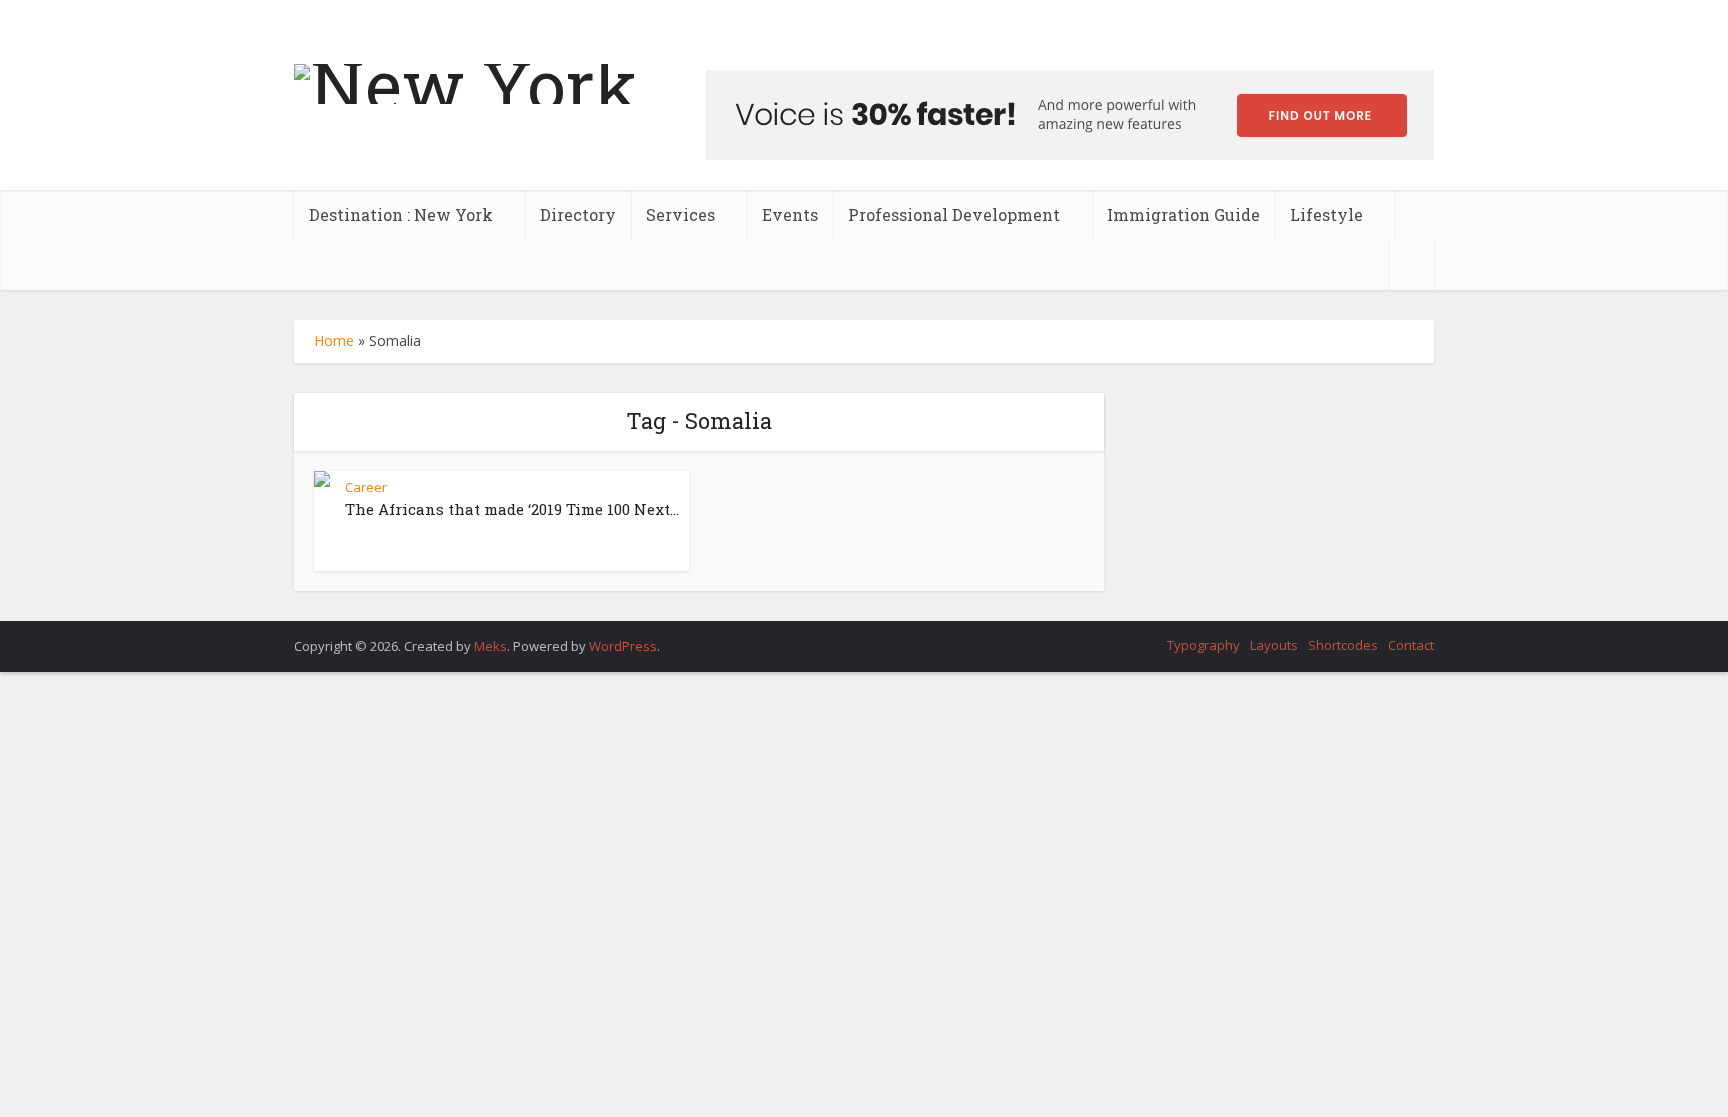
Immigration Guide (1183, 214)
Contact (1411, 645)
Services (680, 214)
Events (790, 214)
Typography (1203, 645)
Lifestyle (1326, 214)
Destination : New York (401, 214)
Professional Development (954, 214)
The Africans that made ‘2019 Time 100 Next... (512, 509)
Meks (490, 646)
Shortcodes (1343, 645)
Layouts (1274, 645)
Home (334, 340)
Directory (578, 214)
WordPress (623, 646)
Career (366, 487)
